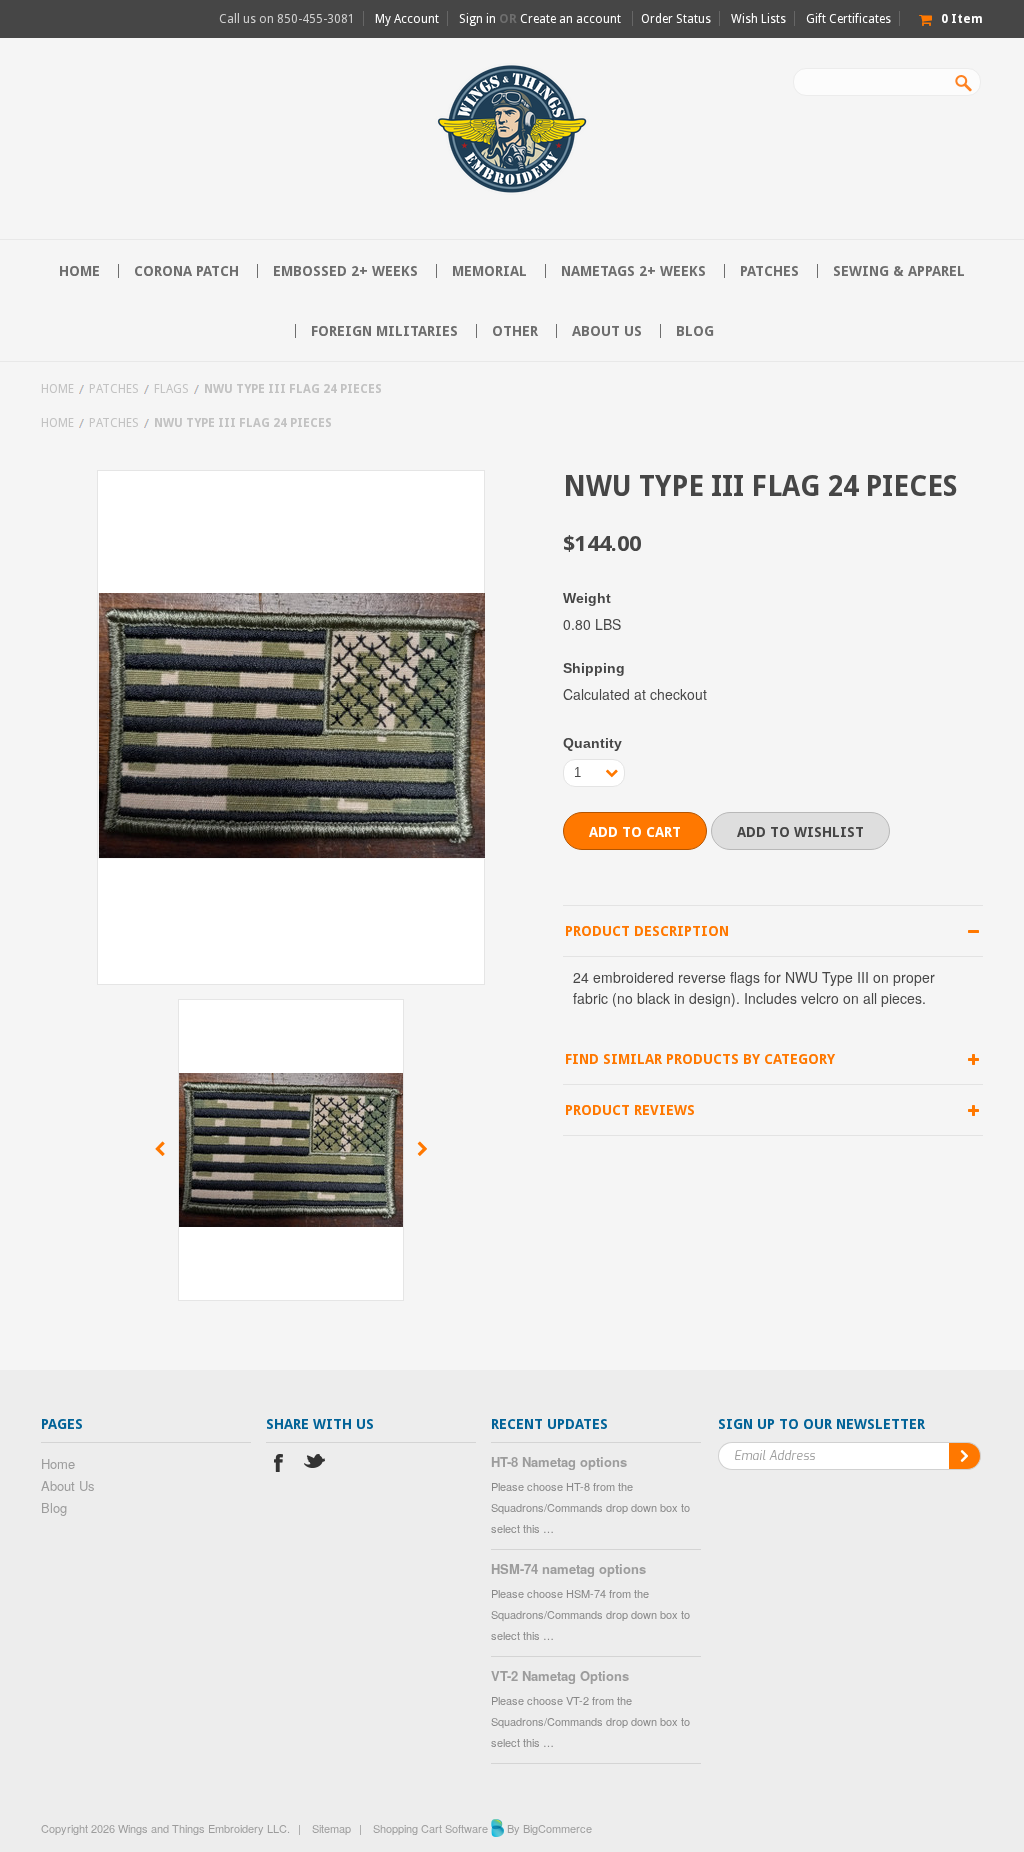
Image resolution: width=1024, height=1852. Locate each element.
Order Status (676, 19)
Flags (171, 389)
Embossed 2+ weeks (345, 271)
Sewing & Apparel (899, 271)
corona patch (186, 271)
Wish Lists (758, 19)
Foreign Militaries (384, 331)
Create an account (570, 19)
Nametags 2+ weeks (633, 271)
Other (515, 331)
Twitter (315, 1465)
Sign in (477, 19)
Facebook (278, 1465)
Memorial (489, 271)
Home (57, 389)
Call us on (287, 19)
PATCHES (769, 271)
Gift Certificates (848, 19)
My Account (407, 19)
